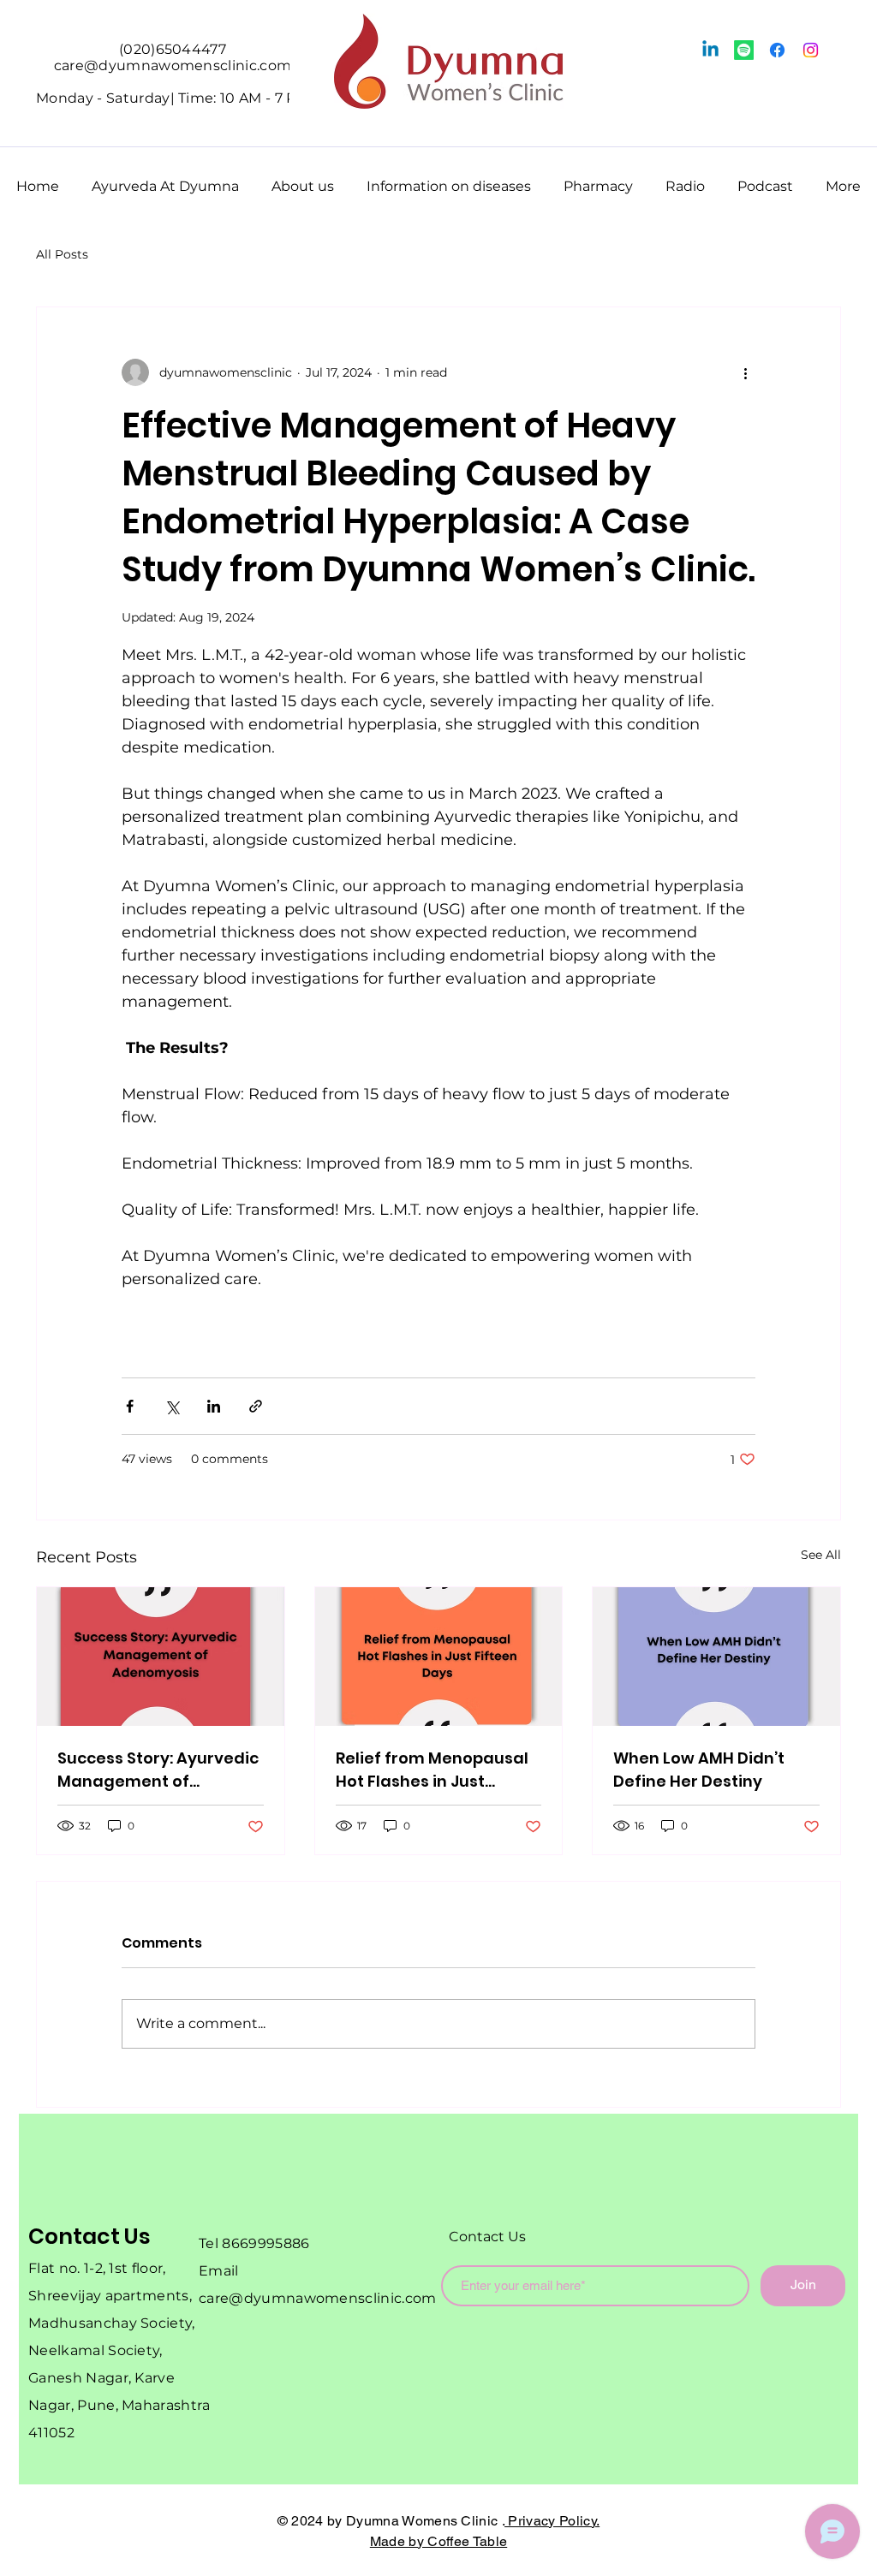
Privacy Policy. (552, 2521)
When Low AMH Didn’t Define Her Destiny (699, 1770)
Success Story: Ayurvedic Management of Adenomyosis (158, 1770)
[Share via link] (256, 1406)
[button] (165, 179)
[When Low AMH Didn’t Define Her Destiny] (716, 1657)
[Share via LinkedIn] (214, 1406)
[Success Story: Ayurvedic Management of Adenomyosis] (161, 1657)
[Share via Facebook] (130, 1406)
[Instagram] (811, 50)
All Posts (62, 254)
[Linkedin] (710, 50)
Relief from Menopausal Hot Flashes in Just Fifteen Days (432, 1770)
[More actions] (745, 372)
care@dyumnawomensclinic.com (318, 2298)
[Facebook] (777, 50)
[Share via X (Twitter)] (172, 1406)
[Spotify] (744, 50)
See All (821, 1555)
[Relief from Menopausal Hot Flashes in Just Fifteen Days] (439, 1657)
